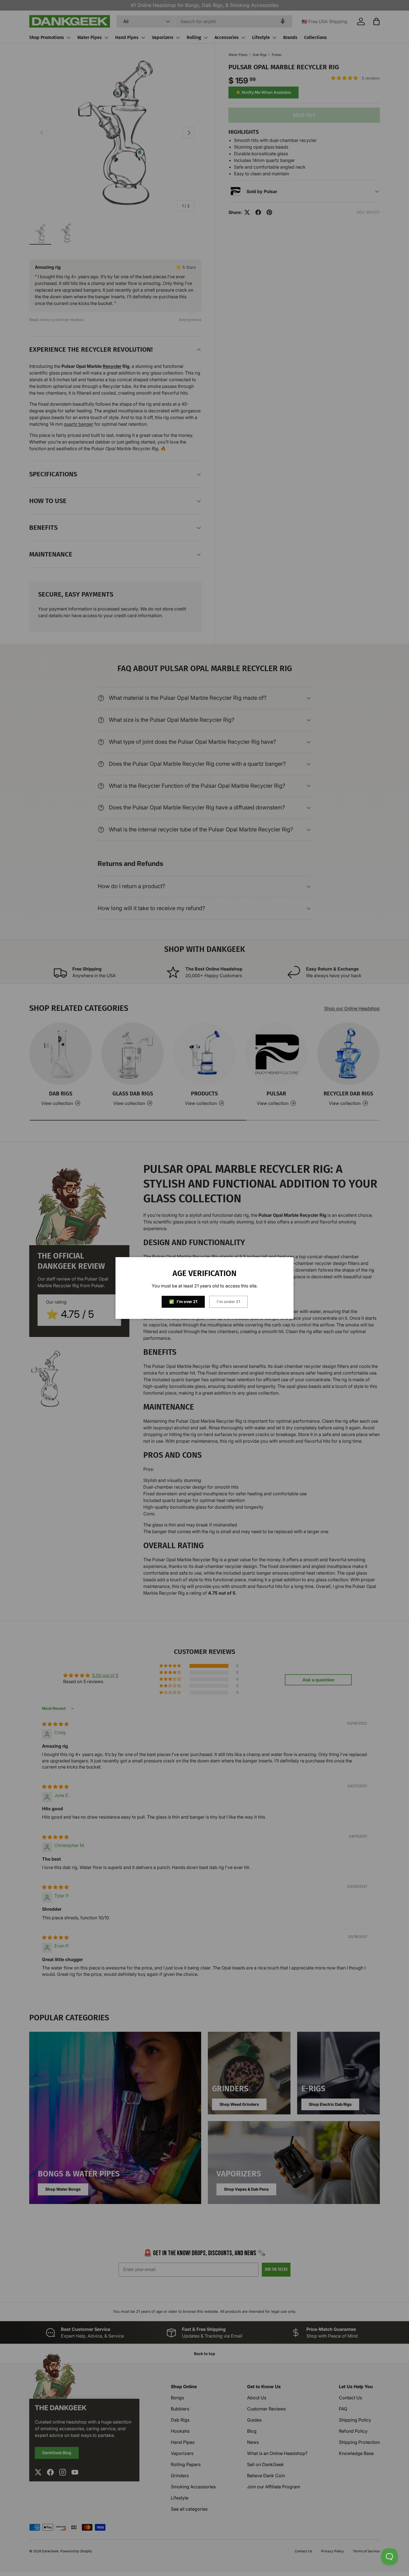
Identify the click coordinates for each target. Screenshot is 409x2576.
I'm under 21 (228, 1301)
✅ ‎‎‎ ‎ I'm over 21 (183, 1301)
